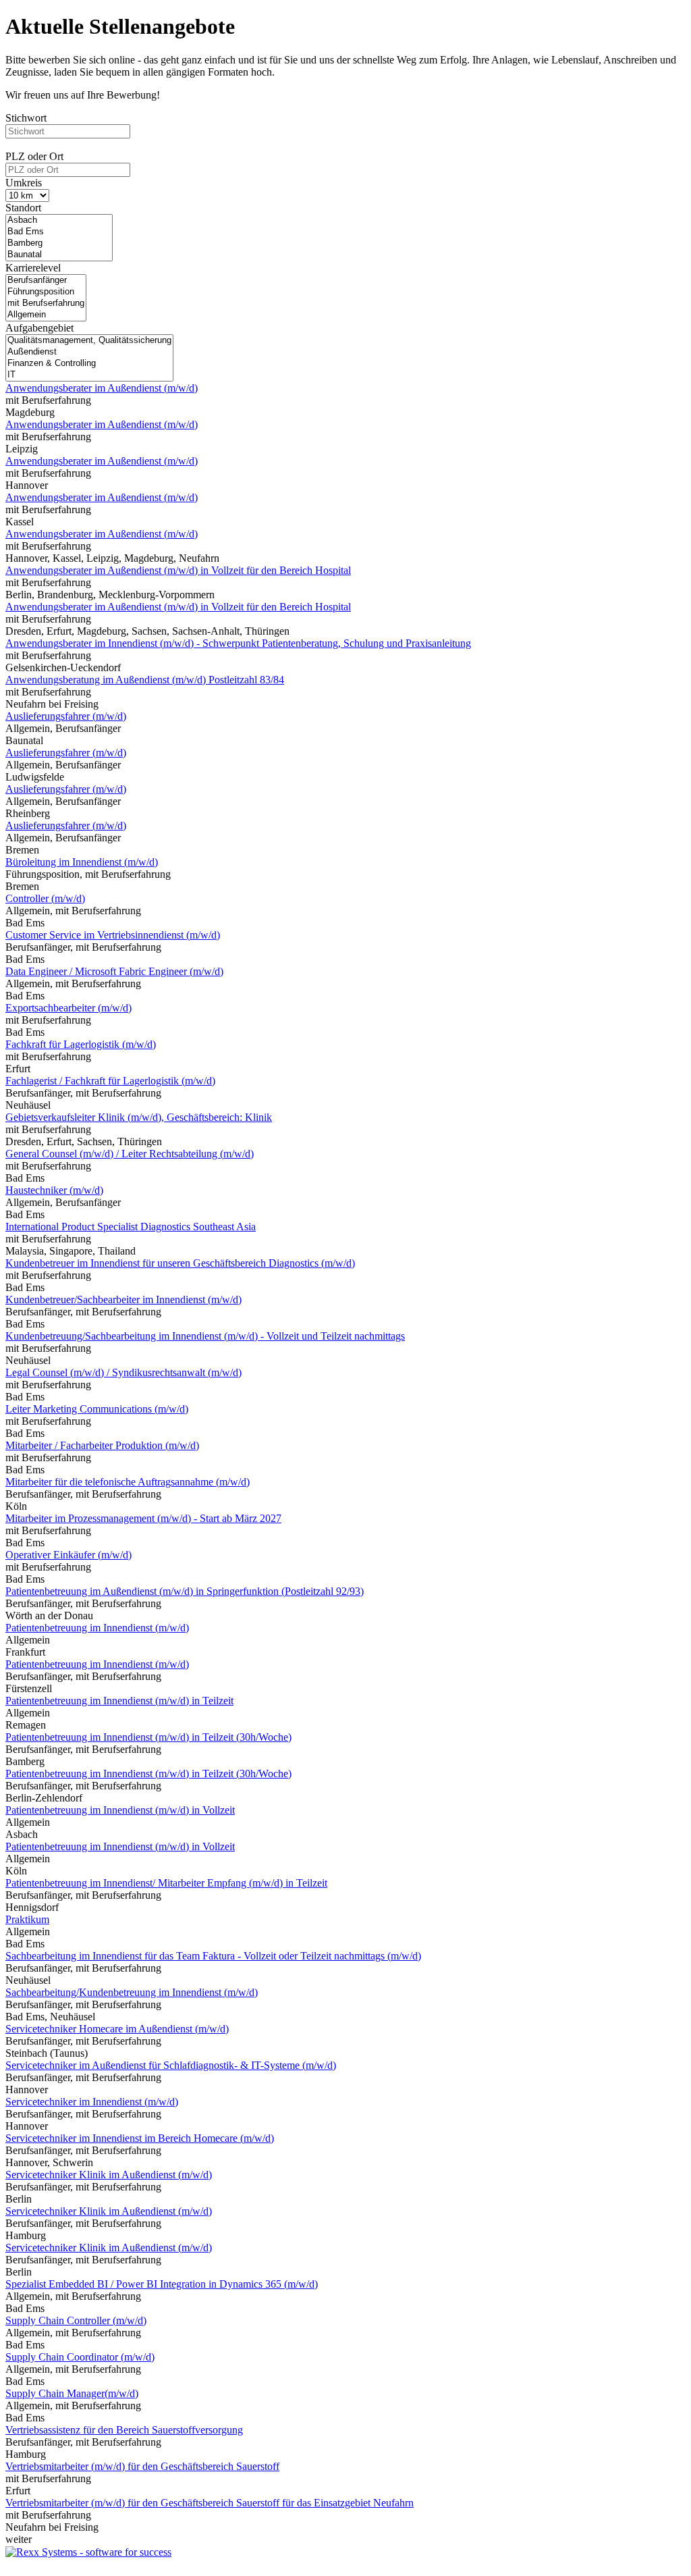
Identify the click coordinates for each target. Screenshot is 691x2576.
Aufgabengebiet (39, 328)
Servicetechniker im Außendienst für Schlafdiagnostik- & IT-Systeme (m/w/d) (171, 2065)
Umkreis (24, 183)
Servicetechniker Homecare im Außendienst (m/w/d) (117, 2029)
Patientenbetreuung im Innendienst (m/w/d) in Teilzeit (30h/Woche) (148, 1737)
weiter (19, 2539)
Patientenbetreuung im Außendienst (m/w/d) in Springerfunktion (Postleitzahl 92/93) (185, 1591)
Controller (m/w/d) (45, 898)
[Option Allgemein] (46, 315)
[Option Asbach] (59, 220)
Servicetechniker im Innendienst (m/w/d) (92, 2102)
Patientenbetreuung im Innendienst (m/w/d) (97, 1628)
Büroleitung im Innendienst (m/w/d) (82, 862)
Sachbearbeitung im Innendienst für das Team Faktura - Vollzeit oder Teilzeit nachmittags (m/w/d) (213, 1956)
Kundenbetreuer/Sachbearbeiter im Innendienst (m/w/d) (123, 1299)
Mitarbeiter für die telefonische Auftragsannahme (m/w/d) (128, 1482)
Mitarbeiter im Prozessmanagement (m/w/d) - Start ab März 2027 (143, 1518)
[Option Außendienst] (89, 352)
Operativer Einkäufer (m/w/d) (68, 1555)
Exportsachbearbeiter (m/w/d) (68, 1008)
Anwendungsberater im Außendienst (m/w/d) (102, 388)
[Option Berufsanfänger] (46, 281)
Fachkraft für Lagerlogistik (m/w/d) (81, 1044)
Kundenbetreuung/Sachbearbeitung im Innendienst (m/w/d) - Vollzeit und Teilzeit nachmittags (205, 1336)
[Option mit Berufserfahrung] (46, 304)
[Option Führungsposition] (46, 292)
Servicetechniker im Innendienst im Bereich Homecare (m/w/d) (140, 2138)
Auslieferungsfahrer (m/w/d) (66, 716)
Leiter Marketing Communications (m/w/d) (97, 1409)
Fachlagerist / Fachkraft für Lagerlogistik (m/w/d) (110, 1081)
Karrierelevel (33, 268)
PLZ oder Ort (34, 156)
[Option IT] (89, 375)
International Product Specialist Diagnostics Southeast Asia (131, 1227)
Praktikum (27, 1919)
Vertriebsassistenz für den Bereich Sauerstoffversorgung (124, 2430)
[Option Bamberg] (59, 243)
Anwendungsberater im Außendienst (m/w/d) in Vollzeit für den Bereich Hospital (178, 570)
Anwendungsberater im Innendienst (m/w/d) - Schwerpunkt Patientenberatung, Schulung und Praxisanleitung (238, 643)
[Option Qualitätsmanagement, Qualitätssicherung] (89, 341)
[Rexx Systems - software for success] (88, 2552)
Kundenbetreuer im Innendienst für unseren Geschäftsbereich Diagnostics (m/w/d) (180, 1263)
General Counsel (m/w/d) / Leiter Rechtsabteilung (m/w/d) (130, 1154)
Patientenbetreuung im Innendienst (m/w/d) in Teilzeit (119, 1701)
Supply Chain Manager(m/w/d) (72, 2393)
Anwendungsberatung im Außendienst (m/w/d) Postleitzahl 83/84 (145, 680)
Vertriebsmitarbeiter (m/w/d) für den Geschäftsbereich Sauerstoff (142, 2466)
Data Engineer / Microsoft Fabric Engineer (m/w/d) (114, 971)
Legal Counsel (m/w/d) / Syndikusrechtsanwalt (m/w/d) (123, 1372)
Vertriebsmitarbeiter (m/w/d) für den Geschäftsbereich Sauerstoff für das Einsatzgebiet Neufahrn (210, 2503)
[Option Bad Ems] (59, 232)
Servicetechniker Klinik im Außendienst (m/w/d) (109, 2175)
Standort (23, 208)
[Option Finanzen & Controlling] (89, 364)
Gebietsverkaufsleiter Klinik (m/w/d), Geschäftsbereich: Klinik (139, 1117)
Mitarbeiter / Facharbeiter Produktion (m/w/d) (102, 1445)
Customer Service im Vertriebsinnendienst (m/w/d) (113, 935)
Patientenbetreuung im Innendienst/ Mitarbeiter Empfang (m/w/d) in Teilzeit (166, 1883)
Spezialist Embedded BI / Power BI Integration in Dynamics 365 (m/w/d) (162, 2284)
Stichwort (26, 118)
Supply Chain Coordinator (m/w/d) (80, 2357)
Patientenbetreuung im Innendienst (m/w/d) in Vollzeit (120, 1810)
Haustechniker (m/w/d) (54, 1190)
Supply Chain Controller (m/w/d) (76, 2320)
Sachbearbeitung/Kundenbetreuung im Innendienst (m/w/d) (132, 1992)
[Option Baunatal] (59, 255)
